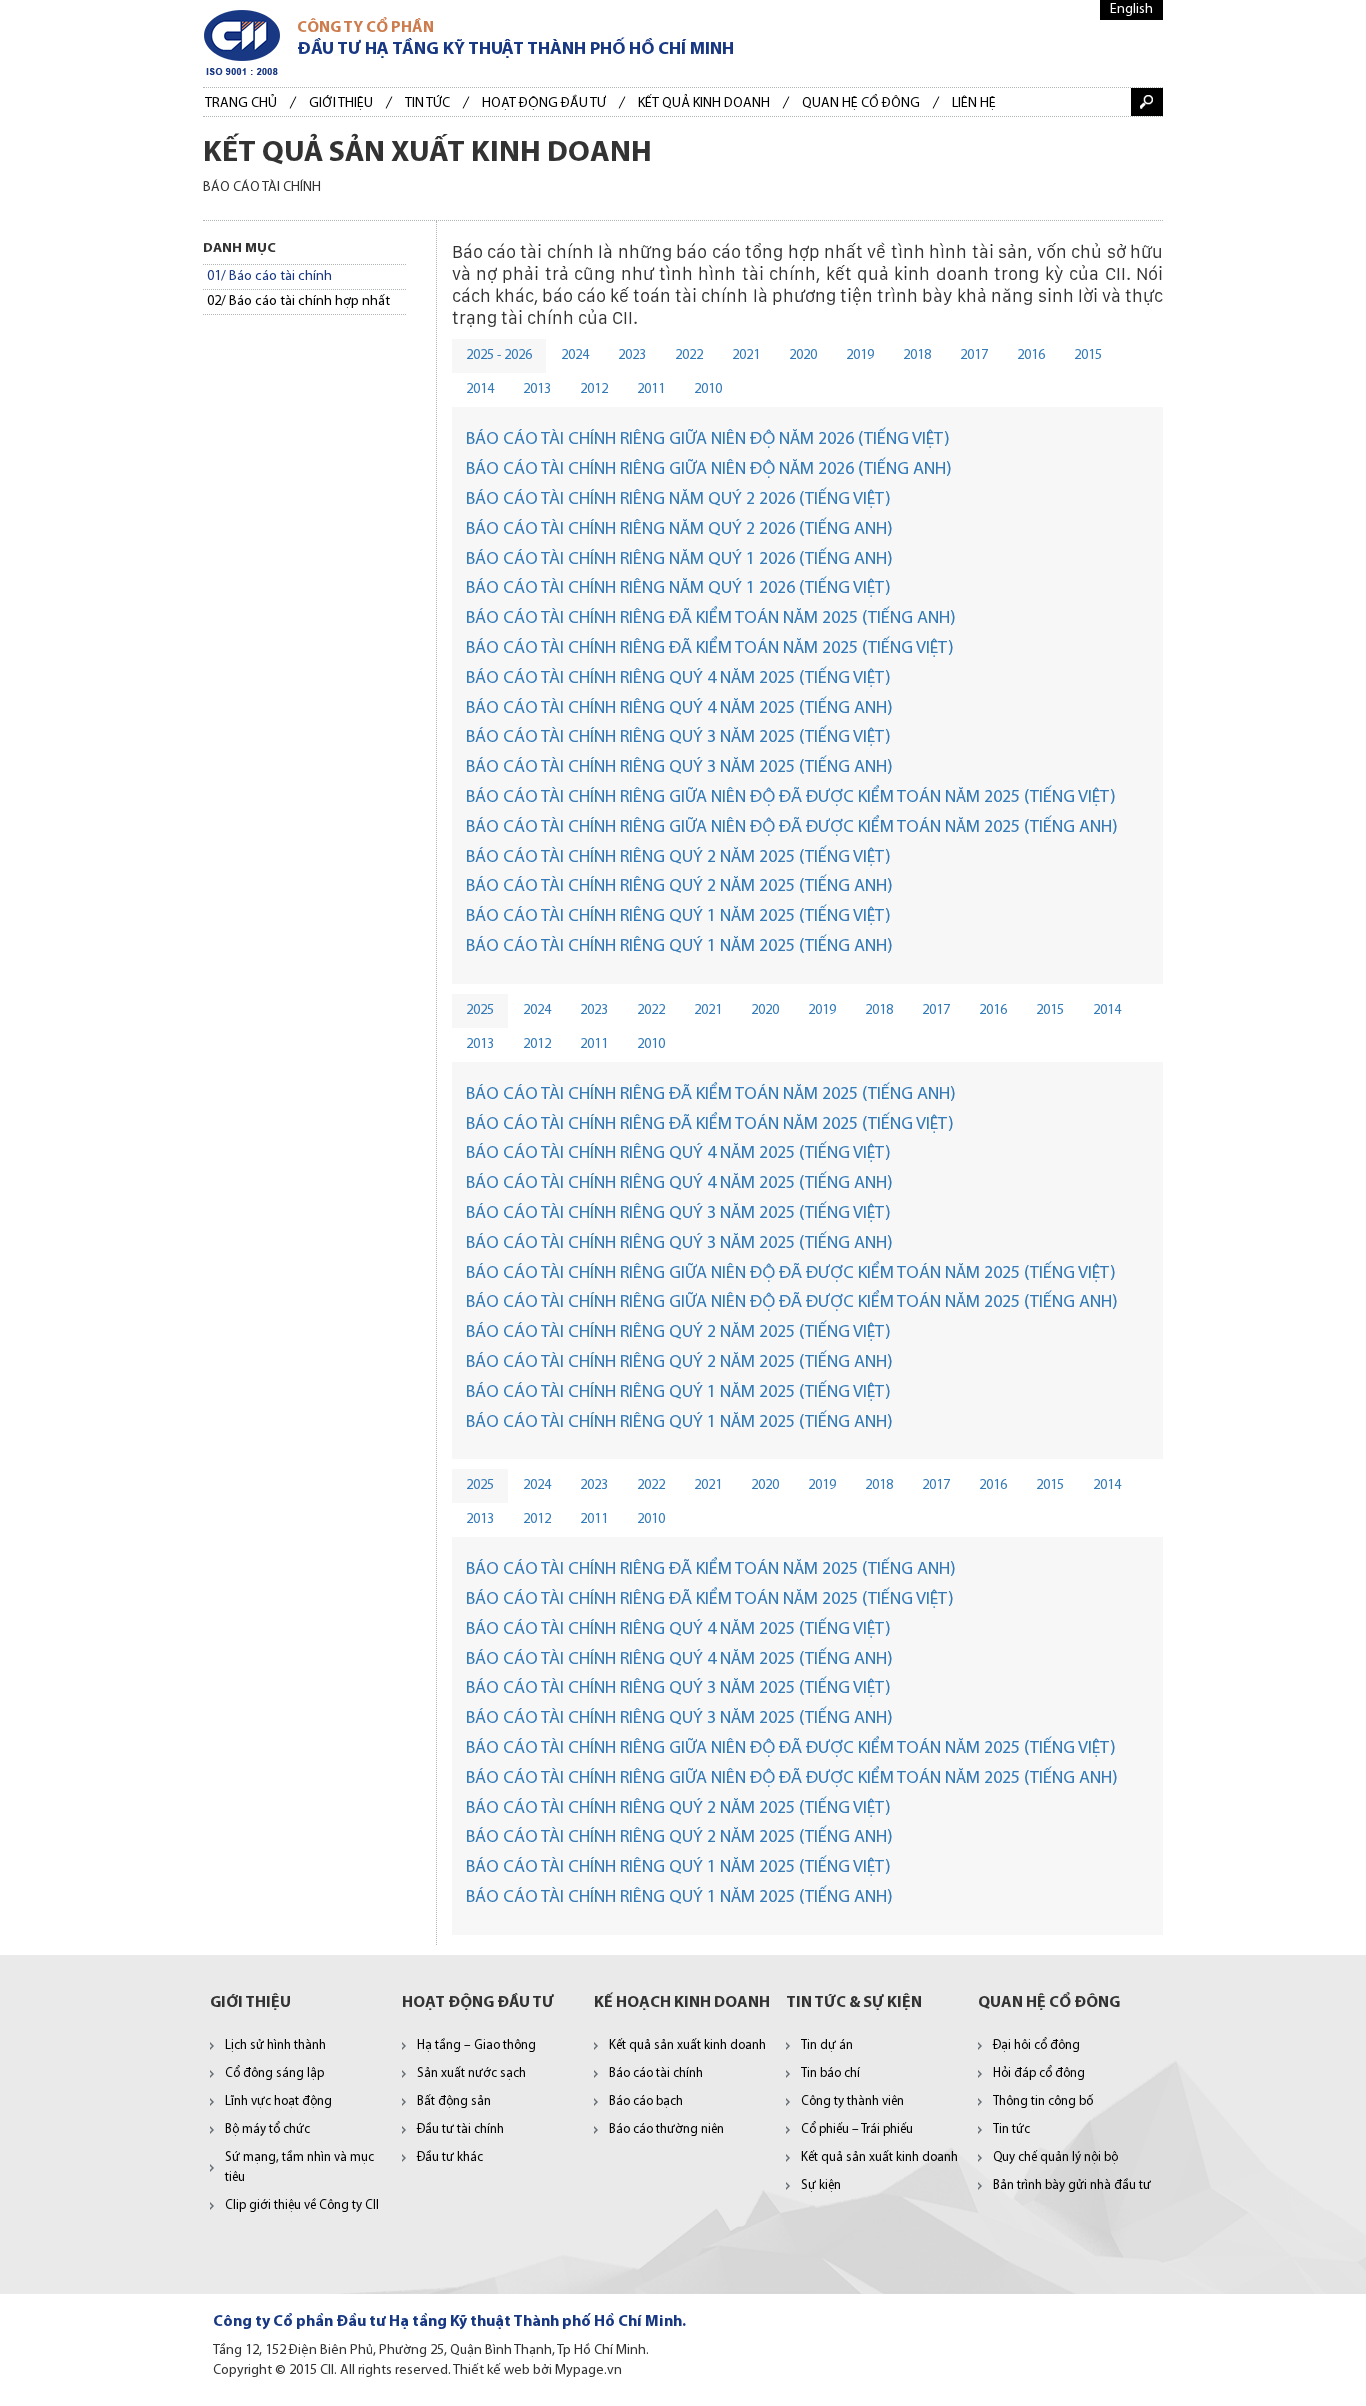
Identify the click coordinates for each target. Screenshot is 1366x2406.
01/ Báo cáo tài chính (269, 276)
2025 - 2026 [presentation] (499, 355)
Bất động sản (454, 2101)
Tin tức (427, 103)
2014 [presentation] (480, 389)
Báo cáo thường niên (666, 2129)
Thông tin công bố (1043, 2101)
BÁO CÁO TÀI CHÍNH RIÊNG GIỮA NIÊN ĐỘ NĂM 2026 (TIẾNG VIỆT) (708, 440)
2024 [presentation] (575, 355)
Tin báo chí (830, 2073)
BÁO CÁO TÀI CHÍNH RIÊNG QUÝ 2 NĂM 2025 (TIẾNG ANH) (679, 887)
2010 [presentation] (708, 389)
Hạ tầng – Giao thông (476, 2045)
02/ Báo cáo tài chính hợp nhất (298, 301)
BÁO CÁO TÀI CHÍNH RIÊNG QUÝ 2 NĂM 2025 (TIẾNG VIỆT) (678, 858)
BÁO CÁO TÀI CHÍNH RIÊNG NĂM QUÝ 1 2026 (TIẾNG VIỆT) (678, 589)
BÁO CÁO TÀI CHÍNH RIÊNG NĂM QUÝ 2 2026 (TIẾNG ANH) (679, 530)
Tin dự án (827, 2045)
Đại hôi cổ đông (1036, 2045)
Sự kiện (821, 2185)
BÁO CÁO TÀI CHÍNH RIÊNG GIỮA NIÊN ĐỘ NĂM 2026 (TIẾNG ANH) (709, 470)
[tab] (499, 356)
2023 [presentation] (632, 355)
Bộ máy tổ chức (267, 2129)
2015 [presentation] (1088, 355)
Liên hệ (974, 103)
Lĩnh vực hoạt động (278, 2101)
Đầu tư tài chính (460, 2129)
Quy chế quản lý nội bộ (1055, 2157)
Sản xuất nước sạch (471, 2073)
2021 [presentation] (746, 355)
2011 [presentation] (651, 389)
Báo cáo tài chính (656, 2073)
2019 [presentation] (860, 355)
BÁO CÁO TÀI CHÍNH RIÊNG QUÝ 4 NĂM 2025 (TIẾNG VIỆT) (678, 679)
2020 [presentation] (803, 355)
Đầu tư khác (450, 2157)
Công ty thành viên (852, 2101)
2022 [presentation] (689, 355)
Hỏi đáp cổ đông (1039, 2073)
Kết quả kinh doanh (704, 103)
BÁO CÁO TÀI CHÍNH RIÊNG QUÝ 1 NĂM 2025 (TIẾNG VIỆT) (678, 917)
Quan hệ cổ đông (861, 103)
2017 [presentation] (974, 355)
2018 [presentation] (917, 355)
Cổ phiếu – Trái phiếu (857, 2129)
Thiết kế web (491, 2370)
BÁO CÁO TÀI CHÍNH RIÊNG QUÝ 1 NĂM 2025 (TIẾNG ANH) (679, 947)
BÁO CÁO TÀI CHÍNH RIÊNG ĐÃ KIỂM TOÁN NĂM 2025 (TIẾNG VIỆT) (710, 649)
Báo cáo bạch (646, 2101)
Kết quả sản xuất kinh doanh (687, 2045)
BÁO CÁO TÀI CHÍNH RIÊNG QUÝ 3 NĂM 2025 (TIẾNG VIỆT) (678, 738)
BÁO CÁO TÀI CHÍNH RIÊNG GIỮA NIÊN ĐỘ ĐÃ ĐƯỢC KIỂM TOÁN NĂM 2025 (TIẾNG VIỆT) (791, 798)
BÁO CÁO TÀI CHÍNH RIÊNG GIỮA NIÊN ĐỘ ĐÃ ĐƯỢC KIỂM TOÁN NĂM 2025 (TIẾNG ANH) (792, 828)
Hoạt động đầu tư (544, 103)
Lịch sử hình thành (275, 2045)
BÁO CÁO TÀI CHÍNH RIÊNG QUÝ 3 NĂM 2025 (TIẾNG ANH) (679, 768)
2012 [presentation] (594, 389)
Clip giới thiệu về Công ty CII (302, 2205)
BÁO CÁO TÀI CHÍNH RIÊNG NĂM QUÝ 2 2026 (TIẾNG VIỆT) (678, 500)
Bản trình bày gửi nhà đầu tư (1072, 2185)
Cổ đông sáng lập (274, 2073)
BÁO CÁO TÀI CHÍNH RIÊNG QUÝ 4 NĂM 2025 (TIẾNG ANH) (679, 709)
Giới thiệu (341, 103)
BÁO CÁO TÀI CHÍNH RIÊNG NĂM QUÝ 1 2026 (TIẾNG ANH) (679, 560)
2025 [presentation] (480, 1010)
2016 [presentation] (1031, 355)
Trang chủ (241, 103)
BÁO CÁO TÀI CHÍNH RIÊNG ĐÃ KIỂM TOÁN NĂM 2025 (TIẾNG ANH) (711, 619)
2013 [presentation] (537, 389)
